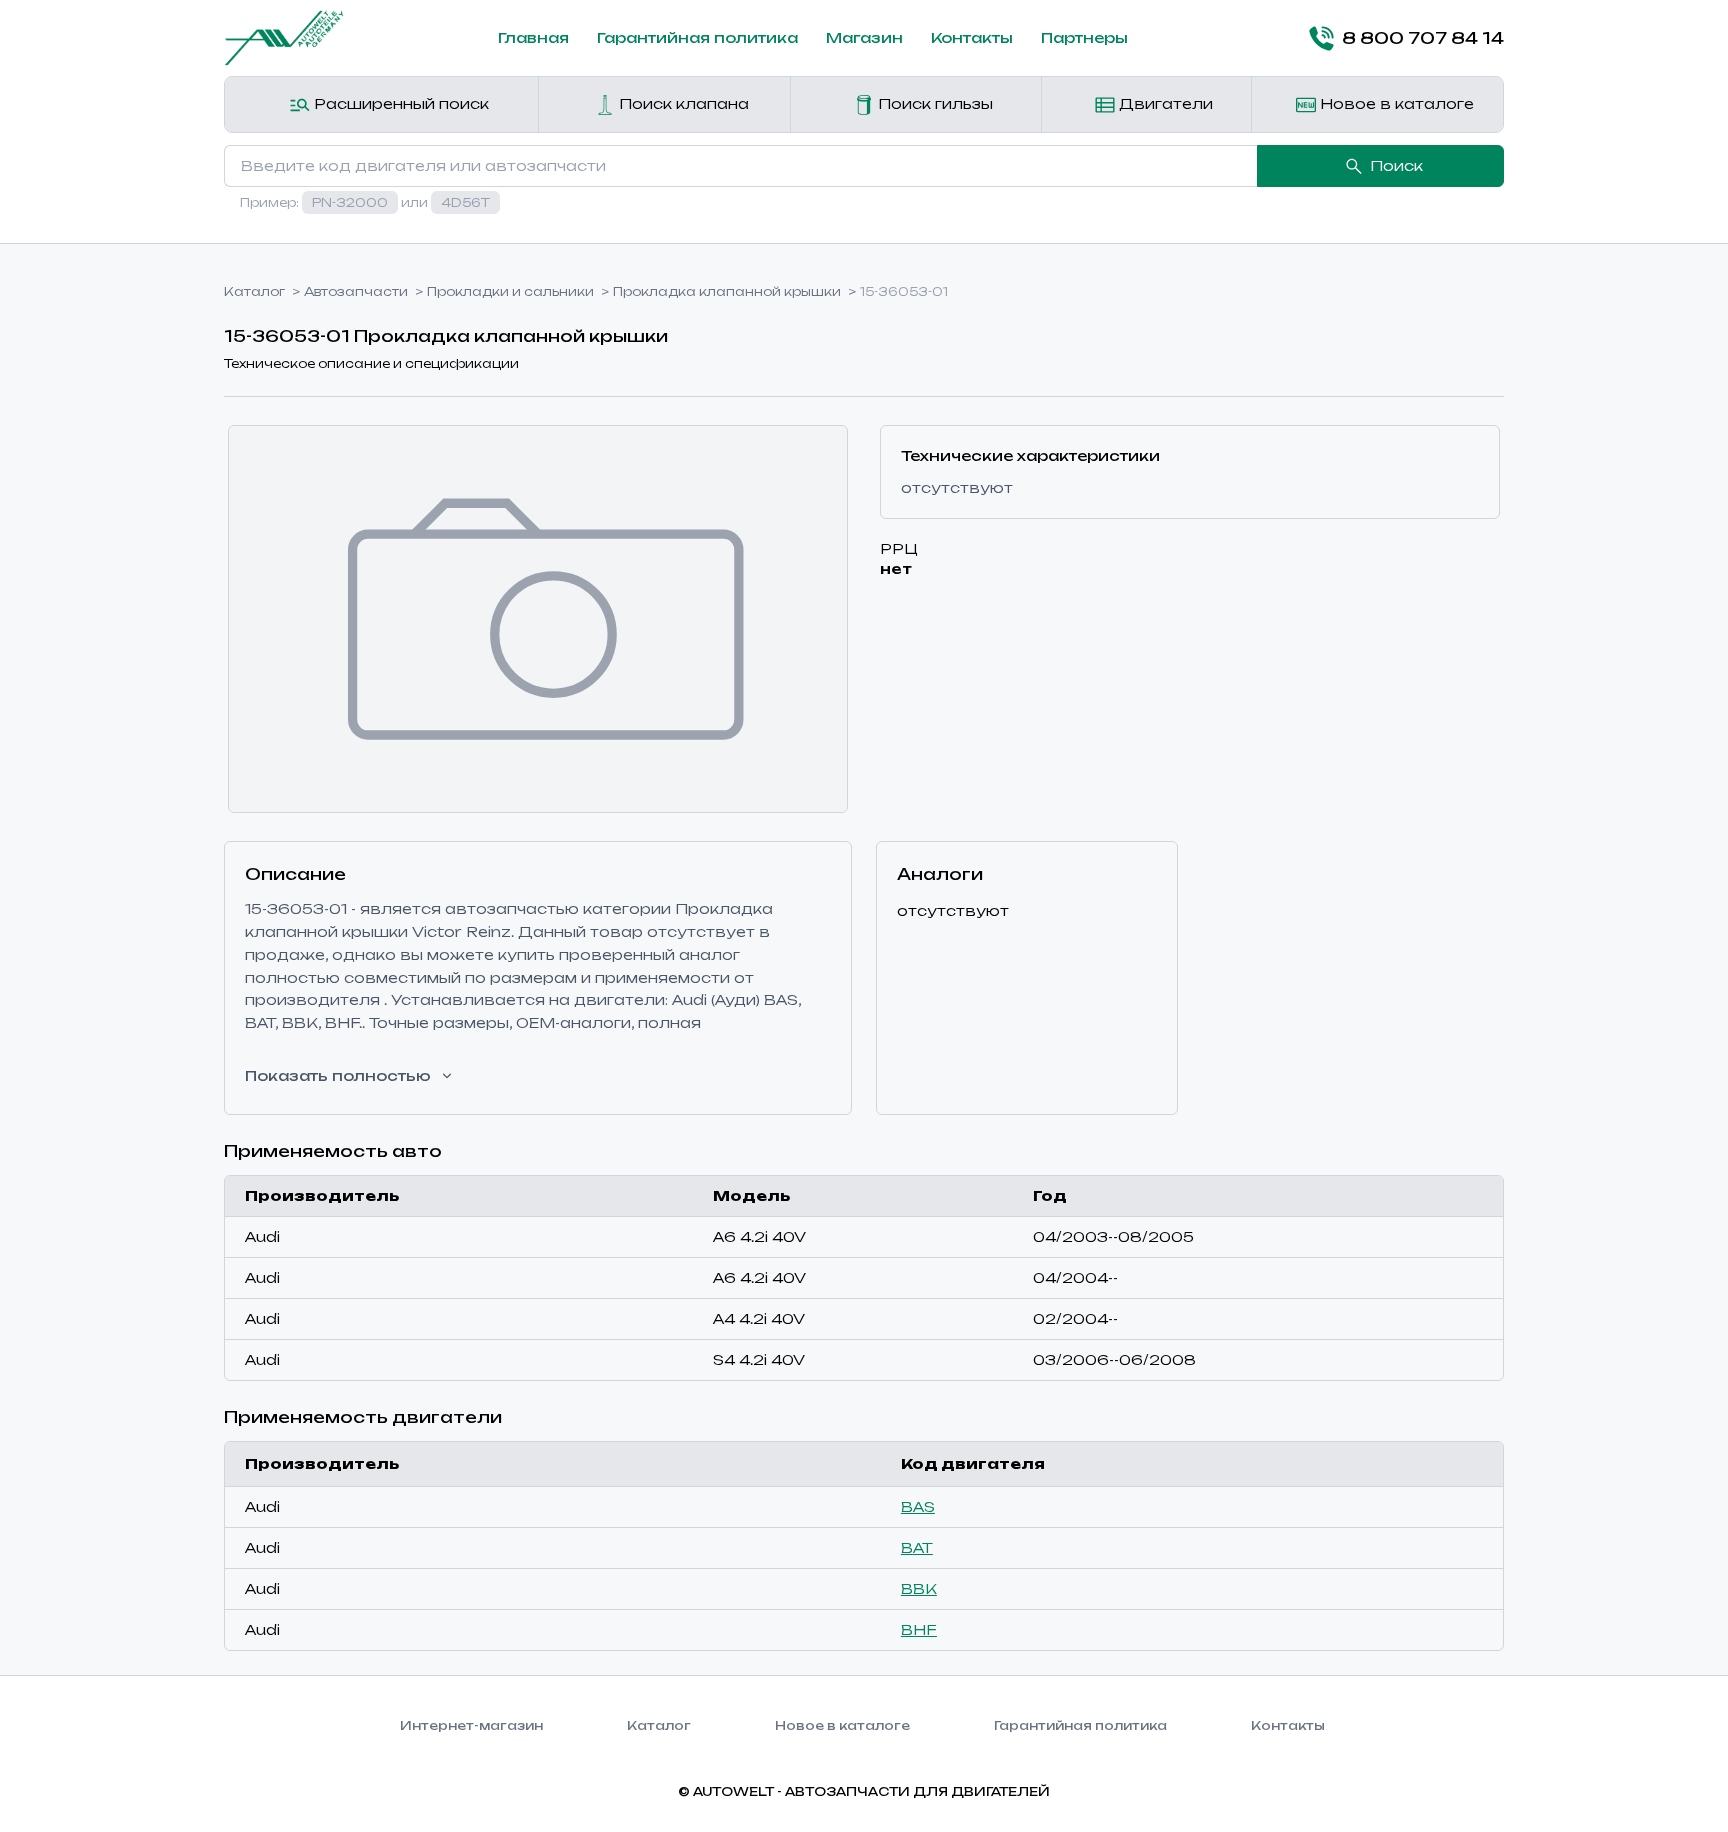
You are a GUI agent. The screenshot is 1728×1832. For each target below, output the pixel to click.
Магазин (864, 37)
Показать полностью (338, 1075)
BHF (919, 1629)
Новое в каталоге (1395, 103)
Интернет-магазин (471, 1725)
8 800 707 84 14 (1423, 38)
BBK (919, 1588)
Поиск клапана (682, 103)
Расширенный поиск (399, 103)
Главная (533, 37)
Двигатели (1164, 103)
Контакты (972, 37)
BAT (917, 1547)
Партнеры (1084, 37)
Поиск (1396, 165)
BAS (918, 1506)
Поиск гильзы (933, 103)
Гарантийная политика (697, 37)
